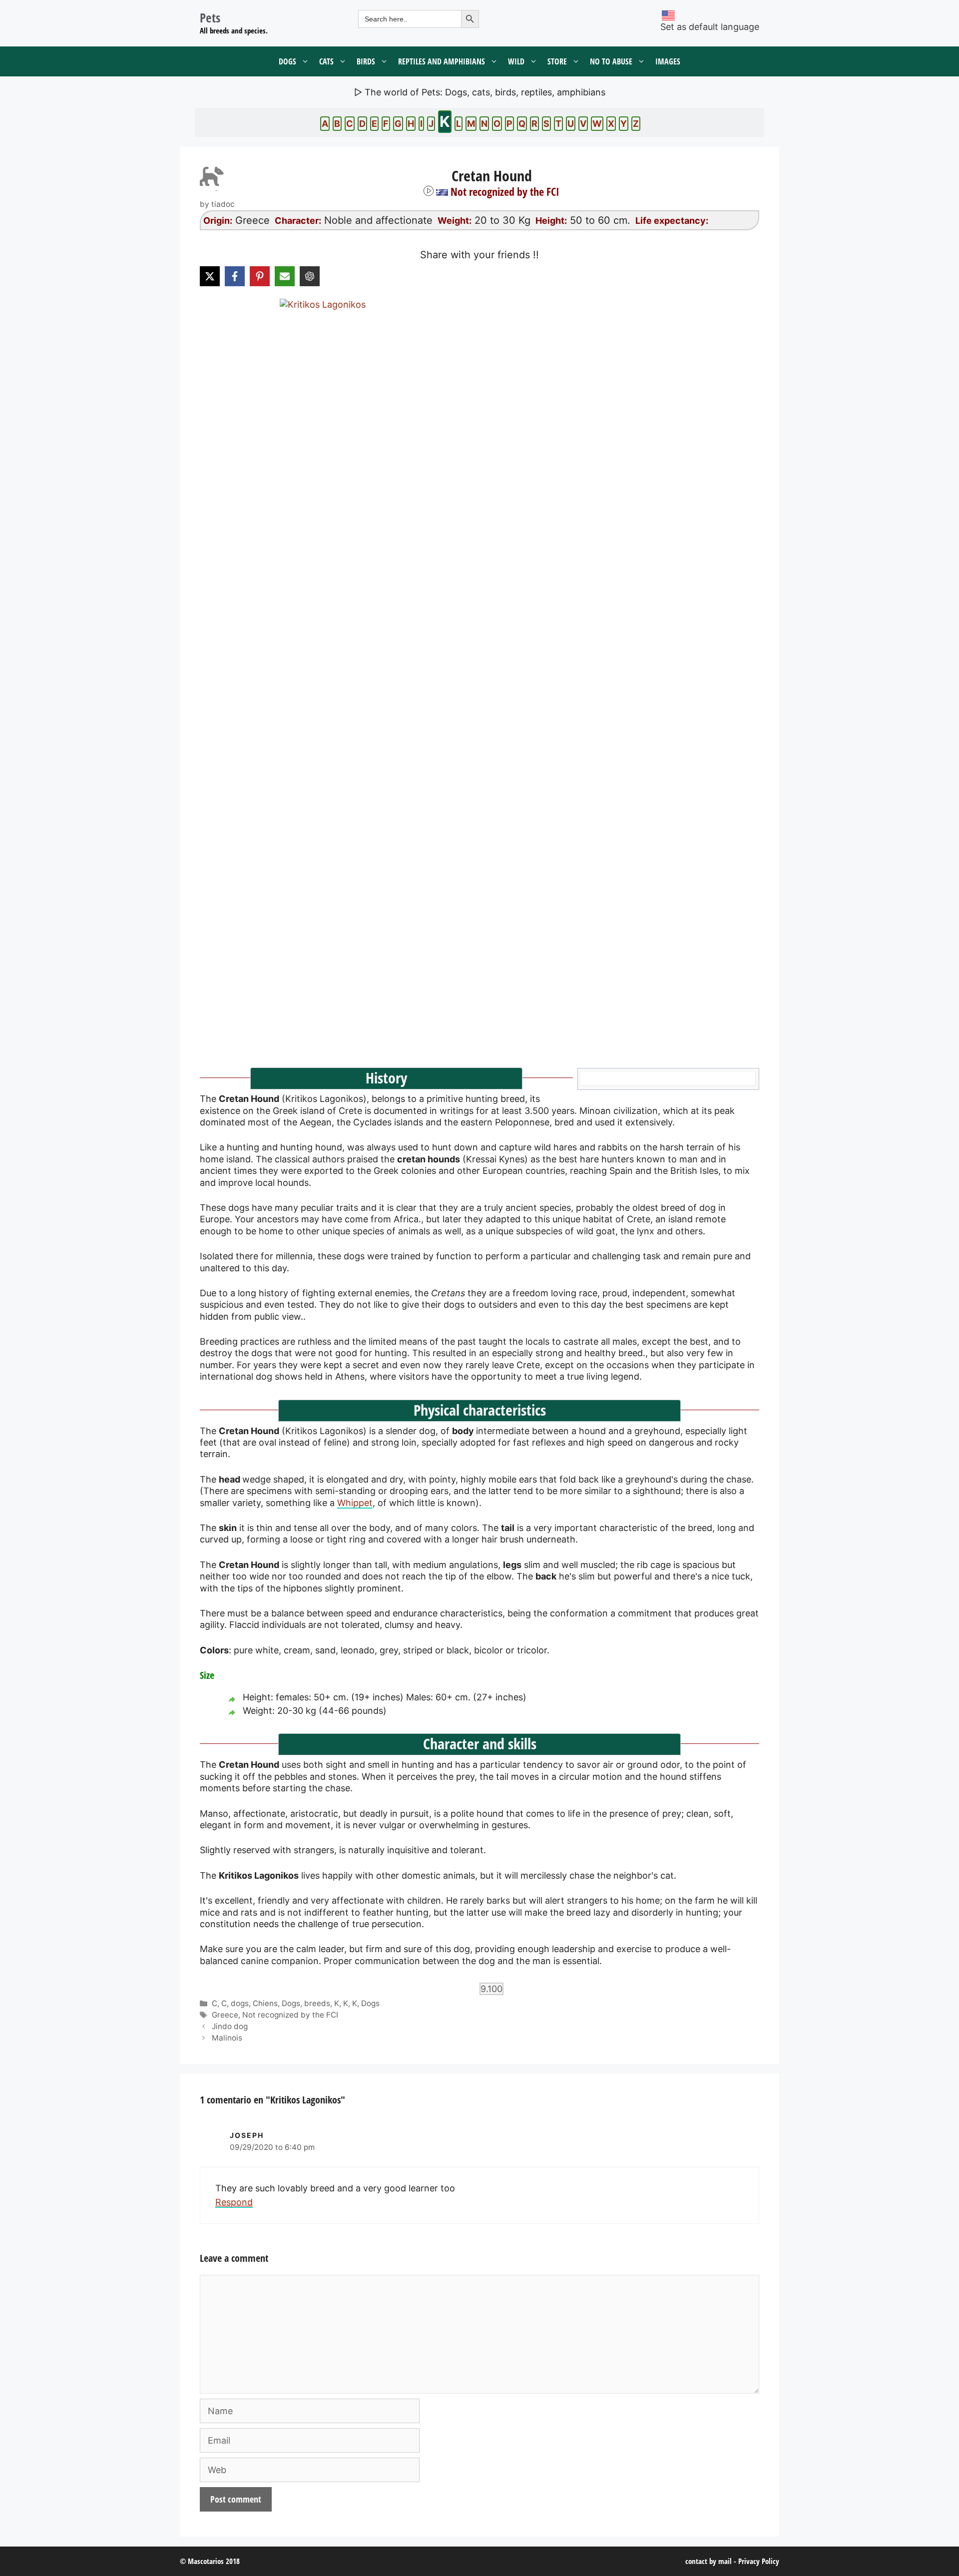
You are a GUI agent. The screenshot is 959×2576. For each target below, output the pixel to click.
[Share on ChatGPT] (310, 276)
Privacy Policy (759, 2561)
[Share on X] (210, 276)
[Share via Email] (285, 276)
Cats (326, 61)
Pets (210, 17)
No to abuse (611, 61)
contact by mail (709, 2561)
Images (668, 61)
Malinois (227, 2038)
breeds (317, 2003)
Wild (516, 61)
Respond (234, 2202)
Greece (225, 2015)
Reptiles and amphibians (442, 61)
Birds (366, 61)
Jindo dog (230, 2026)
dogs (240, 2003)
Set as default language (710, 27)
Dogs (287, 61)
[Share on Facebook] (235, 276)
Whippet (355, 1503)
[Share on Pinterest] (260, 276)
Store (557, 61)
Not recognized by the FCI (290, 2015)
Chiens (265, 2003)
